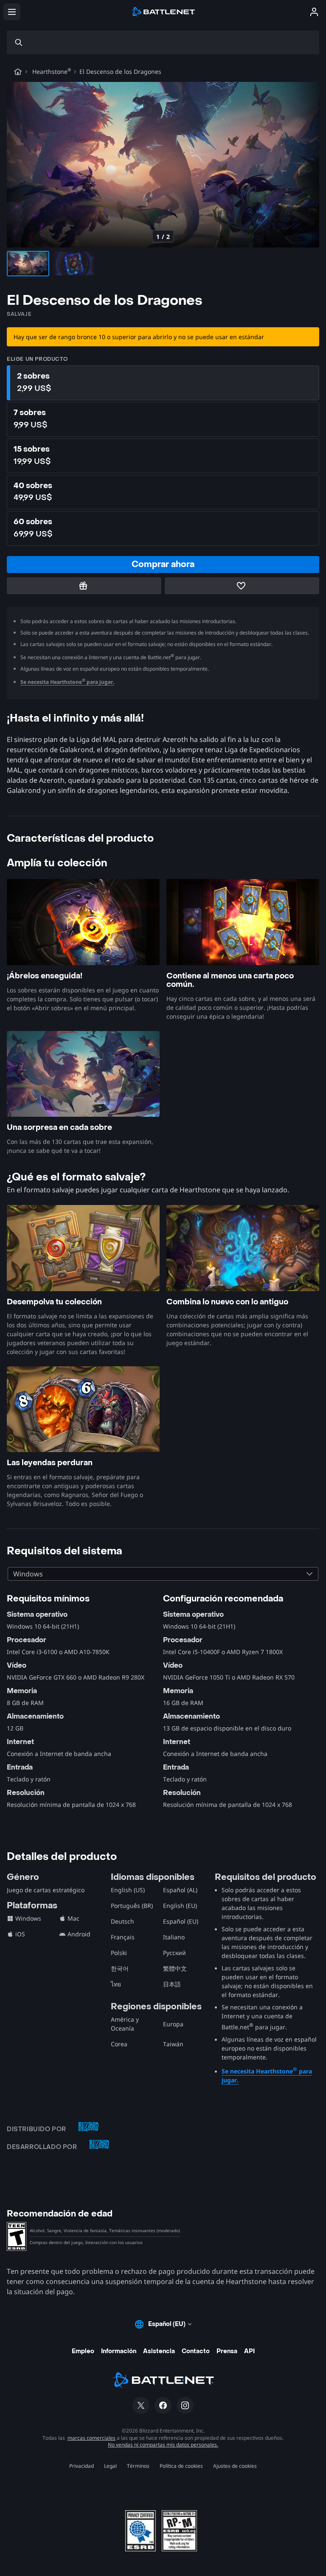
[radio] (163, 383)
